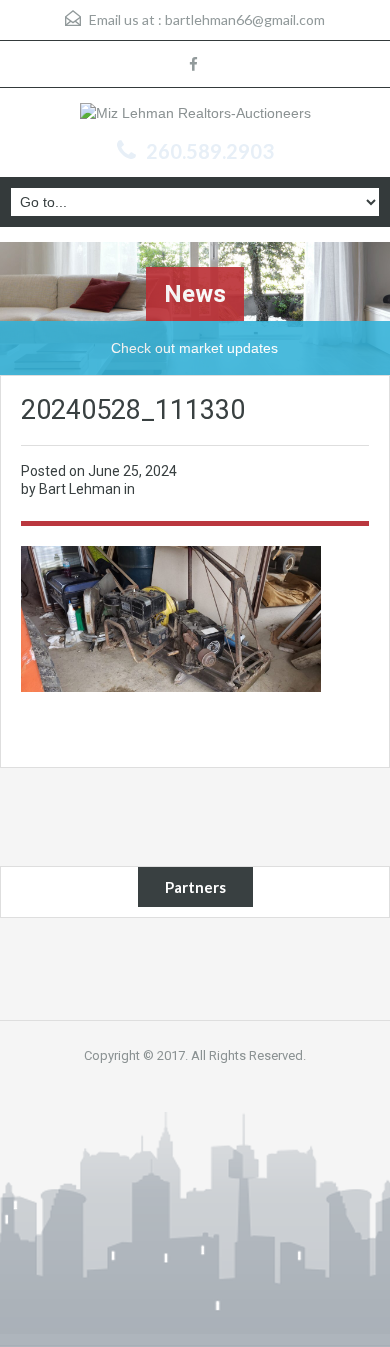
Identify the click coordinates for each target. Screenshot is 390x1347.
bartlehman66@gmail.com (245, 19)
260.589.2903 (210, 151)
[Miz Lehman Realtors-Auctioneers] (195, 115)
